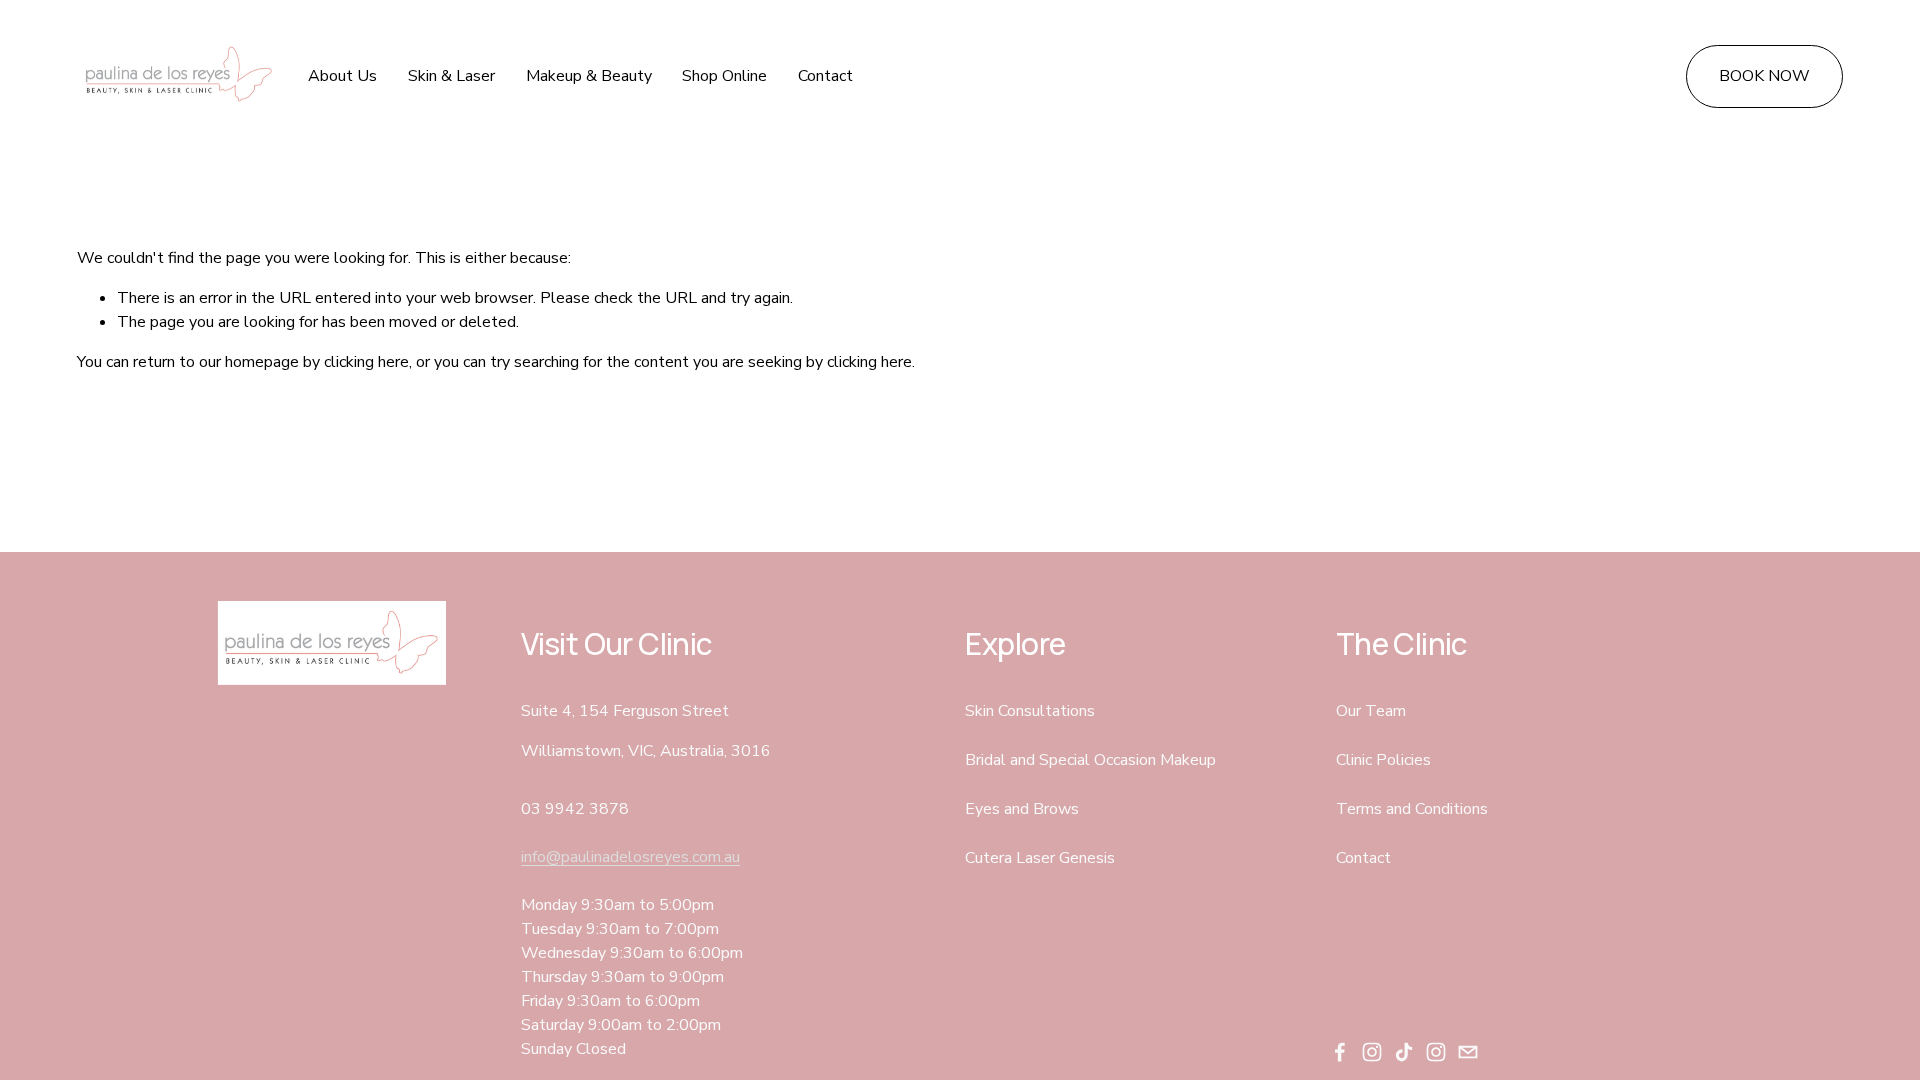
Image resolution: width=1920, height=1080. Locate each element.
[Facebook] (1340, 1052)
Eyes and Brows (1022, 809)
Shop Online (724, 76)
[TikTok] (1404, 1052)
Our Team (1371, 711)
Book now (1764, 76)
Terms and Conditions (1412, 809)
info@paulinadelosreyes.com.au (630, 857)
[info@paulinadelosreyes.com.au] (1468, 1052)
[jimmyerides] (1436, 1052)
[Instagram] (1372, 1052)
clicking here (366, 362)
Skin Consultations (1030, 711)
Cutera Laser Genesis (1040, 858)
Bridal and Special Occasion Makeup (1090, 760)
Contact (825, 76)
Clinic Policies (1383, 760)
